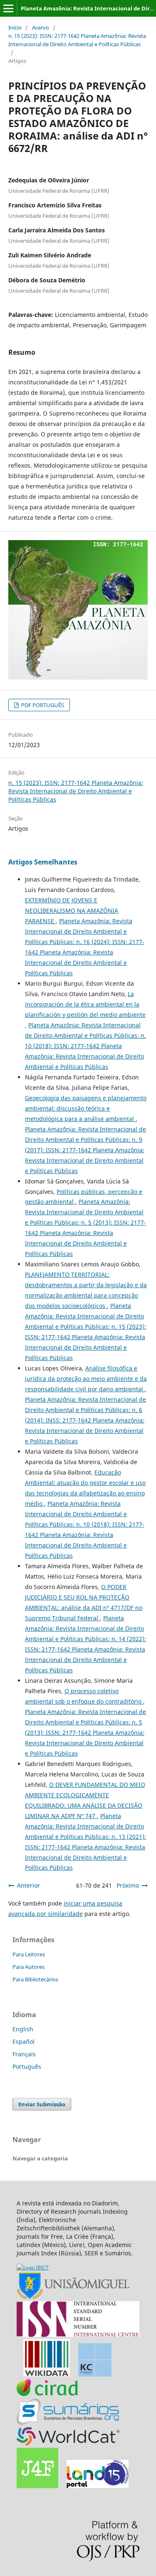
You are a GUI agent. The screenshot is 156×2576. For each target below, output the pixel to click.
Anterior (28, 1885)
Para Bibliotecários (35, 1979)
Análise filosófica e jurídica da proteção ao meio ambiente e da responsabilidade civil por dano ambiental (86, 1379)
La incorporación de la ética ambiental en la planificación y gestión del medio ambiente (85, 1004)
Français (24, 2054)
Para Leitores (29, 1954)
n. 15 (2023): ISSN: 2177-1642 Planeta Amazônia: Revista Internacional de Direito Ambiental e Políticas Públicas (77, 40)
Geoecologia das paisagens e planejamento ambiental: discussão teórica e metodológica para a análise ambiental (86, 1108)
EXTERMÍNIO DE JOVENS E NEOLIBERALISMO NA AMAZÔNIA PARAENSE (72, 911)
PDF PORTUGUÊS (42, 705)
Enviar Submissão (42, 2104)
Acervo (41, 27)
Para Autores (28, 1967)
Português (27, 2067)
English (23, 2029)
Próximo (128, 1885)
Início (15, 27)
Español (24, 2042)
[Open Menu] (8, 8)
